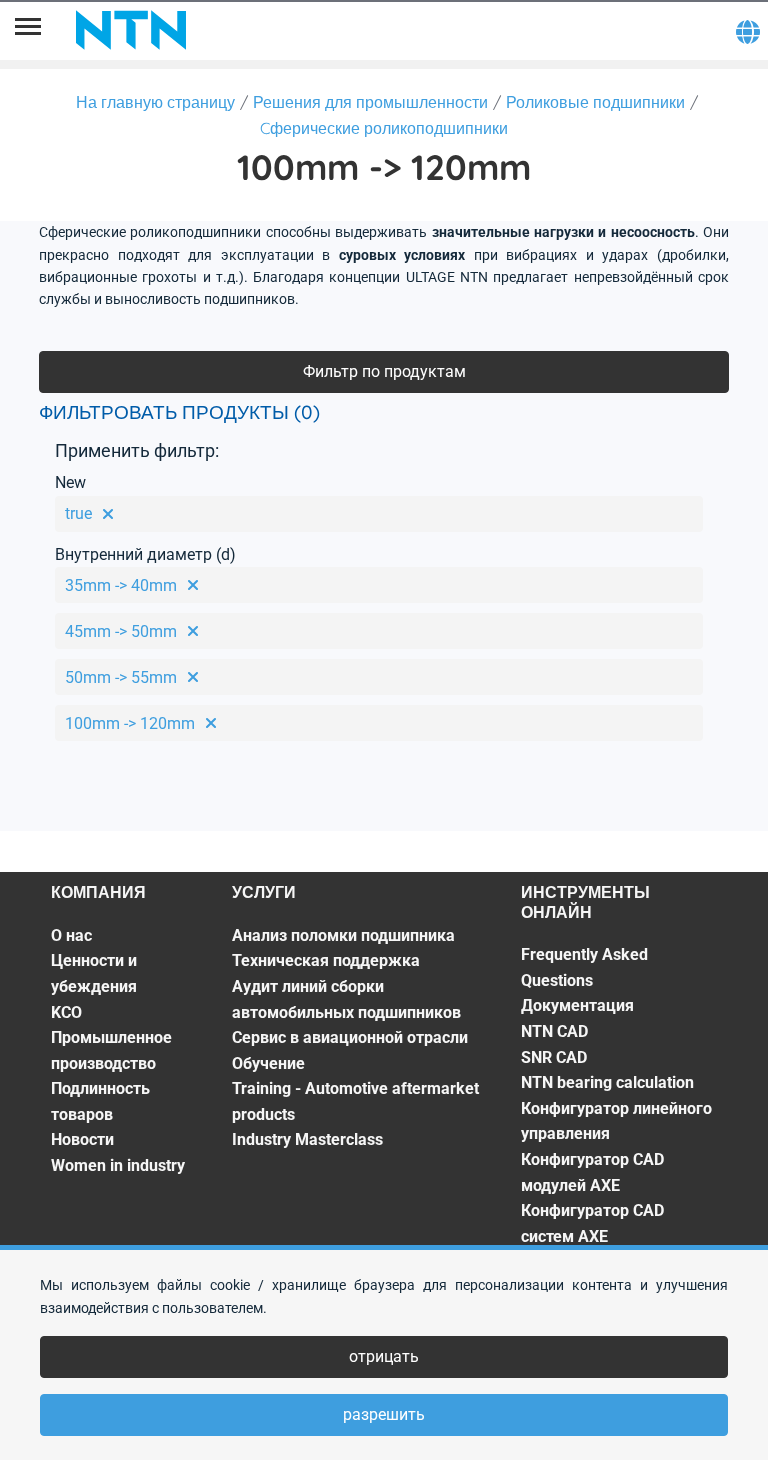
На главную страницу (155, 102)
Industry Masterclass (307, 1139)
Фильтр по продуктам (384, 371)
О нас (71, 935)
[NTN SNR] (131, 30)
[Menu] (28, 30)
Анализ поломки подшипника (343, 935)
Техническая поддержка (326, 960)
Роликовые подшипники (595, 102)
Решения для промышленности (370, 102)
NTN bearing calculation (607, 1082)
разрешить (384, 1414)
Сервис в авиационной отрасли (350, 1037)
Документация (577, 1005)
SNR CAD (554, 1057)
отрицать (384, 1356)
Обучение (268, 1063)
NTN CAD (554, 1031)
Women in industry (118, 1165)
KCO (66, 1012)
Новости (82, 1139)
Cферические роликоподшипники (384, 128)
